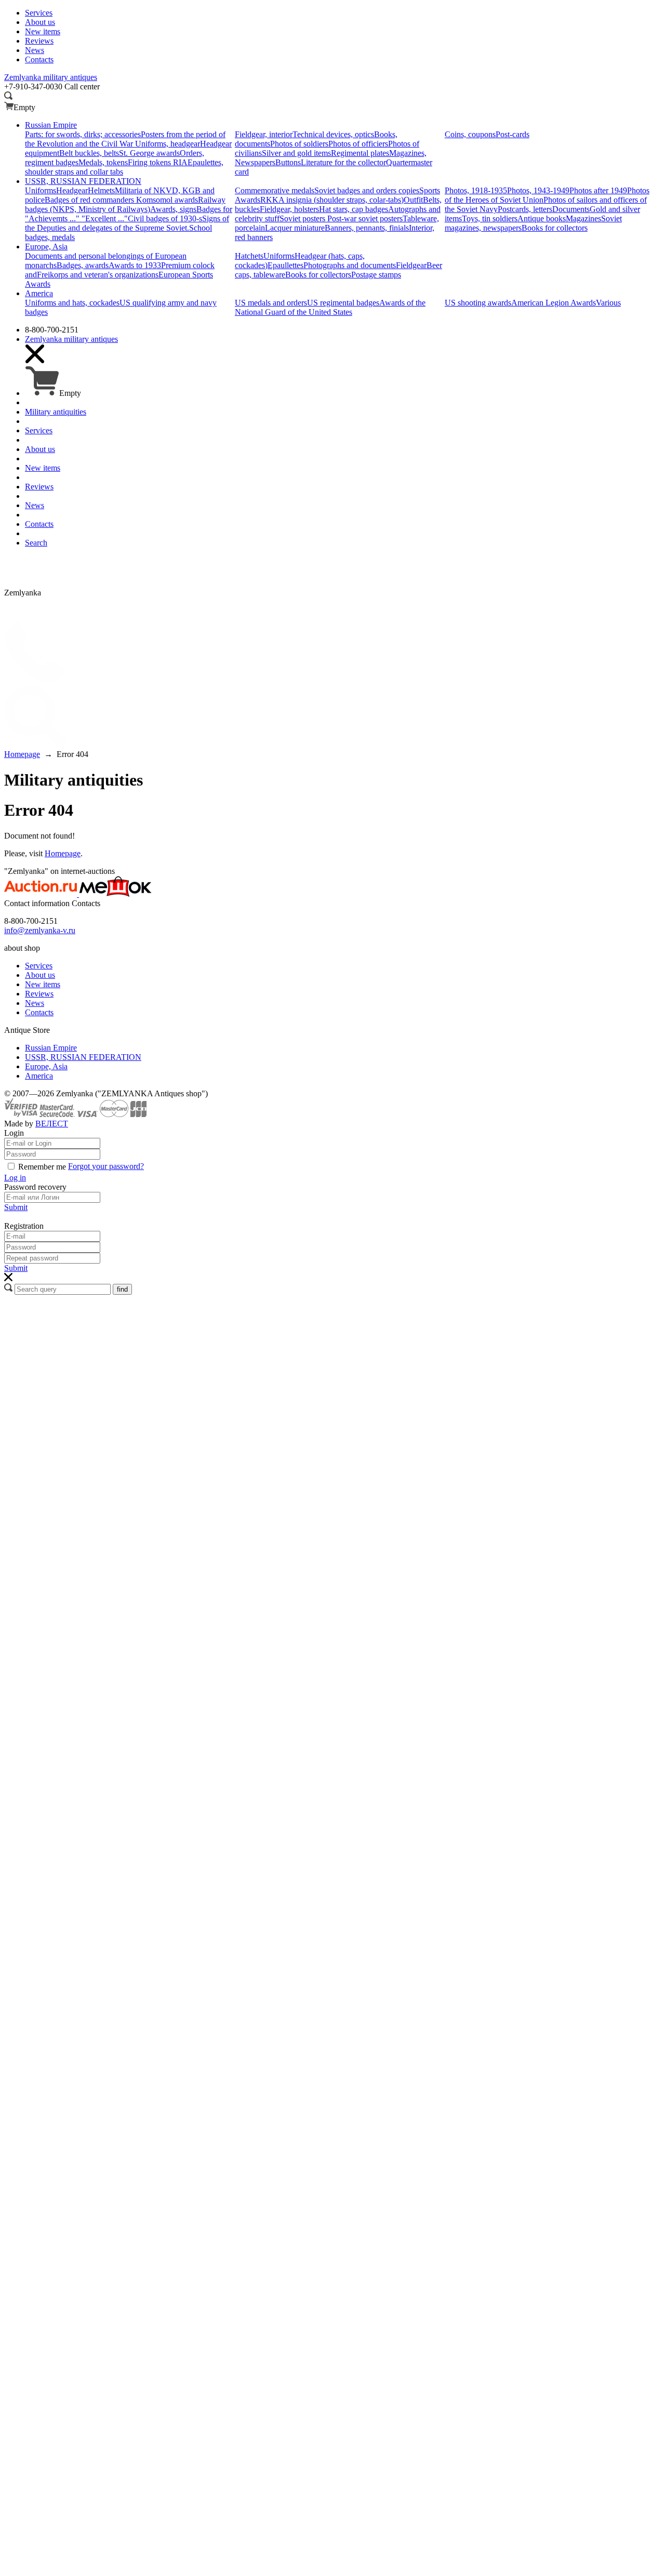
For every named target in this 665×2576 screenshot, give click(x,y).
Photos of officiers (358, 144)
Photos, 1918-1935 (476, 190)
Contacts (39, 1012)
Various (608, 303)
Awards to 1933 (135, 265)
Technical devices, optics (333, 134)
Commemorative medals (275, 190)
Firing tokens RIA (158, 162)
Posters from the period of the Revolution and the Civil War (125, 139)
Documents (571, 209)
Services (39, 966)
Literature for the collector (343, 162)
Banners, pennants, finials (367, 228)
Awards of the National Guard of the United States (330, 307)
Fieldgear (411, 265)
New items (43, 984)
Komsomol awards (167, 200)
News (35, 1003)
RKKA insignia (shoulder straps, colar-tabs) (332, 200)
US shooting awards (478, 303)
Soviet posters (303, 218)
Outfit (413, 200)
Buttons (288, 162)
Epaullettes (285, 265)
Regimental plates (360, 153)
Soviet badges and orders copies (367, 190)
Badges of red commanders (90, 200)
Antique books (542, 218)
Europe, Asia (46, 1066)
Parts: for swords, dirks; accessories (83, 134)
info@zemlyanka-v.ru (40, 930)
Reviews (39, 994)
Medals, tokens (103, 162)
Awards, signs (173, 209)
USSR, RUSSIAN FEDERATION (83, 1057)
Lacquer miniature (295, 228)
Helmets (101, 190)
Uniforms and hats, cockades (72, 303)
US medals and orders (271, 303)
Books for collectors (555, 228)
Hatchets (249, 256)
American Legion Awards (554, 303)
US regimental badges (343, 303)
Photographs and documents (350, 265)
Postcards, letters (525, 209)
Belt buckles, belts (89, 153)
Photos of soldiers (299, 144)
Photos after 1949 (598, 190)
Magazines (583, 218)
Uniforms (41, 190)
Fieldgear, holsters (289, 209)
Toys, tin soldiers (490, 218)
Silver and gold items (296, 153)
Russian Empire (51, 1048)
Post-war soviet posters (365, 218)
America (39, 1076)
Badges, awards (83, 265)
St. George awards (149, 153)
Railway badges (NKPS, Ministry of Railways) (125, 204)
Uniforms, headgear (168, 144)
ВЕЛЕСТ (52, 1124)
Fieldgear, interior (264, 134)
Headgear (72, 190)
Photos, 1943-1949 (538, 190)
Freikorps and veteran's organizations (98, 275)
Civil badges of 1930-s (165, 218)
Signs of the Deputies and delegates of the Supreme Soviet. (127, 223)
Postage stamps (376, 275)
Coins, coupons (470, 134)
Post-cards (513, 134)
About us (40, 975)
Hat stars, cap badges (354, 209)
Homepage (63, 853)
